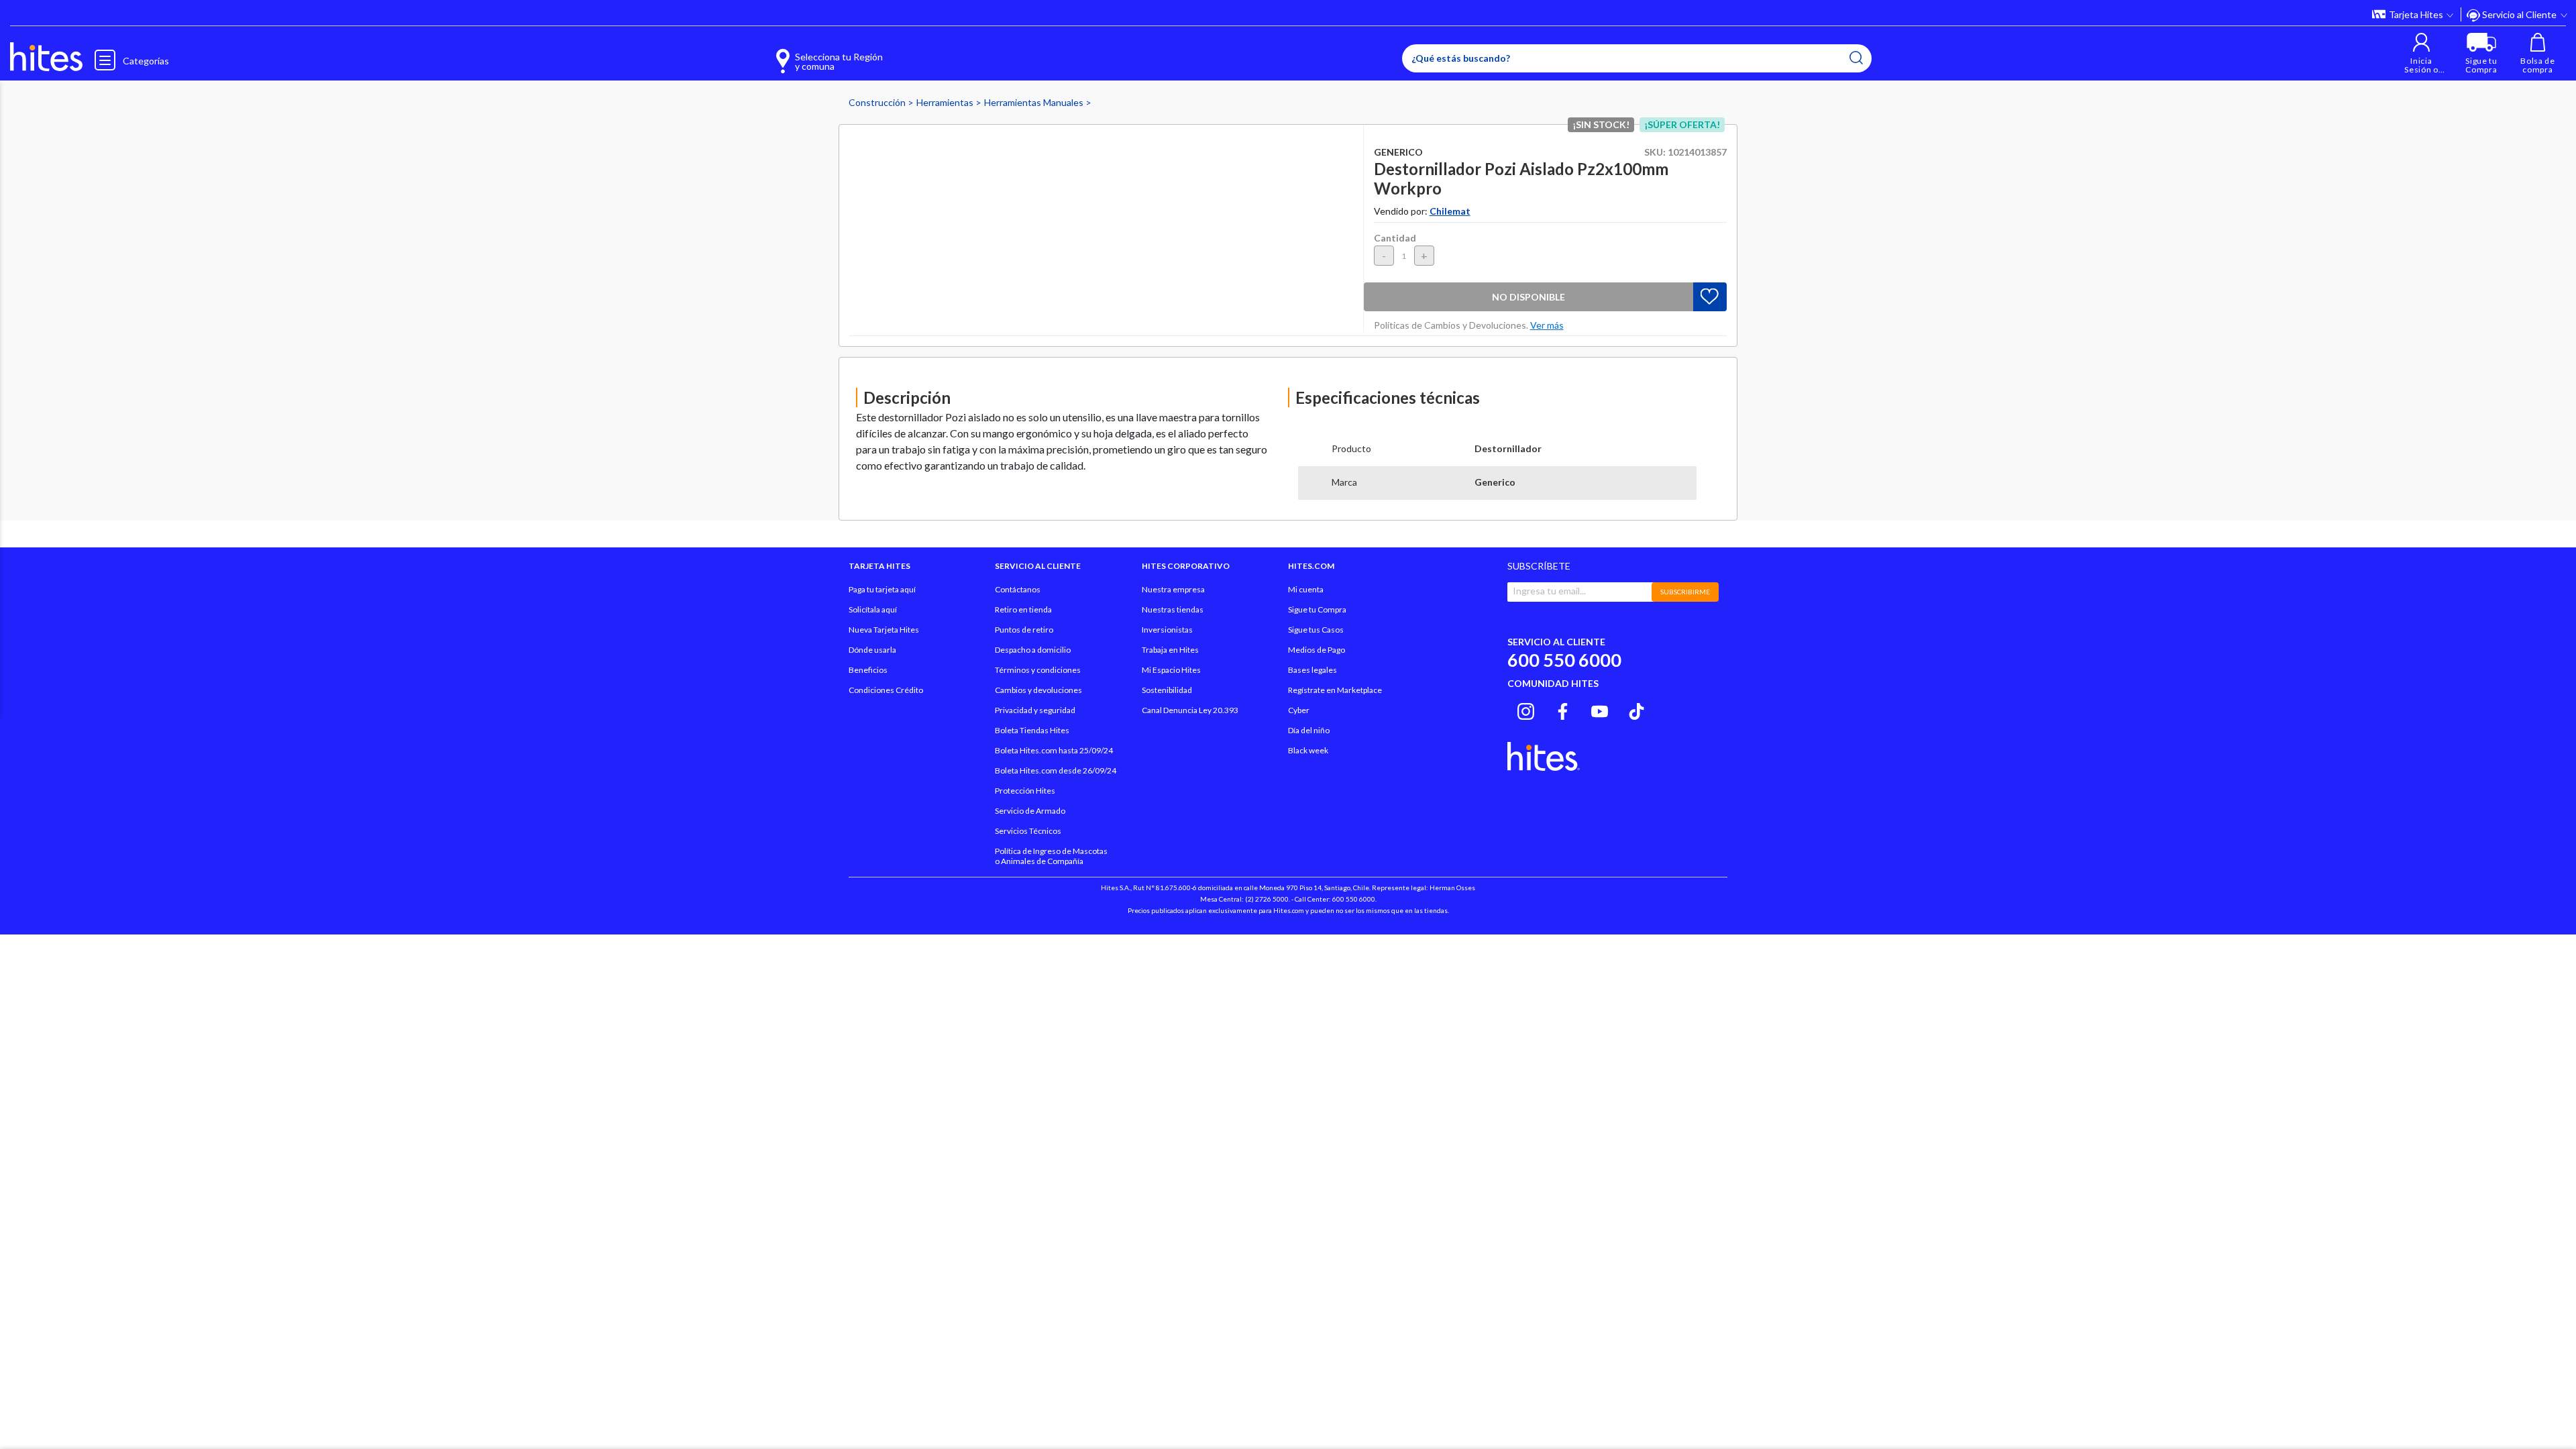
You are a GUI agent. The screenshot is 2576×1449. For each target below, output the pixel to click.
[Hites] (46, 57)
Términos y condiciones (1038, 670)
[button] (2421, 53)
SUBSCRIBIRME (1685, 592)
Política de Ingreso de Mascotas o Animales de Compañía (1051, 856)
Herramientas (946, 102)
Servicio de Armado (1030, 811)
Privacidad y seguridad (1035, 710)
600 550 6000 (1564, 660)
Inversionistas (1167, 630)
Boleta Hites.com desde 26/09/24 (1056, 770)
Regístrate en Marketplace (1335, 690)
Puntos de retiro (1024, 630)
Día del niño (1309, 730)
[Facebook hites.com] (1563, 709)
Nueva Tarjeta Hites (884, 630)
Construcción (878, 102)
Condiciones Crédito (886, 690)
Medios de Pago (1317, 650)
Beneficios (868, 670)
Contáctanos (1018, 589)
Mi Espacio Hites (1171, 670)
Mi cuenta (1306, 589)
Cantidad (1395, 238)
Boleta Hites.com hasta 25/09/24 (1054, 750)
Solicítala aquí (873, 609)
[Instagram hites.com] (1526, 709)
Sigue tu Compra (1317, 609)
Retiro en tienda (1023, 609)
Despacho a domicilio (1033, 650)
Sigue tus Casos (1316, 630)
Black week (1308, 750)
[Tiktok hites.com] (1636, 709)
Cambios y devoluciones (1038, 690)
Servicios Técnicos (1028, 831)
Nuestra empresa (1173, 589)
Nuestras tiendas (1173, 609)
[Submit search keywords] (1856, 58)
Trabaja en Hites (1170, 650)
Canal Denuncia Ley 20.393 (1190, 710)
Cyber (1299, 710)
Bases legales (1312, 670)
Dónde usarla (872, 650)
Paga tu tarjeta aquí (882, 589)
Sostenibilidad (1167, 690)
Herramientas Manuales (1035, 102)
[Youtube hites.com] (1600, 709)
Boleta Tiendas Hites (1032, 730)
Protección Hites (1025, 791)
